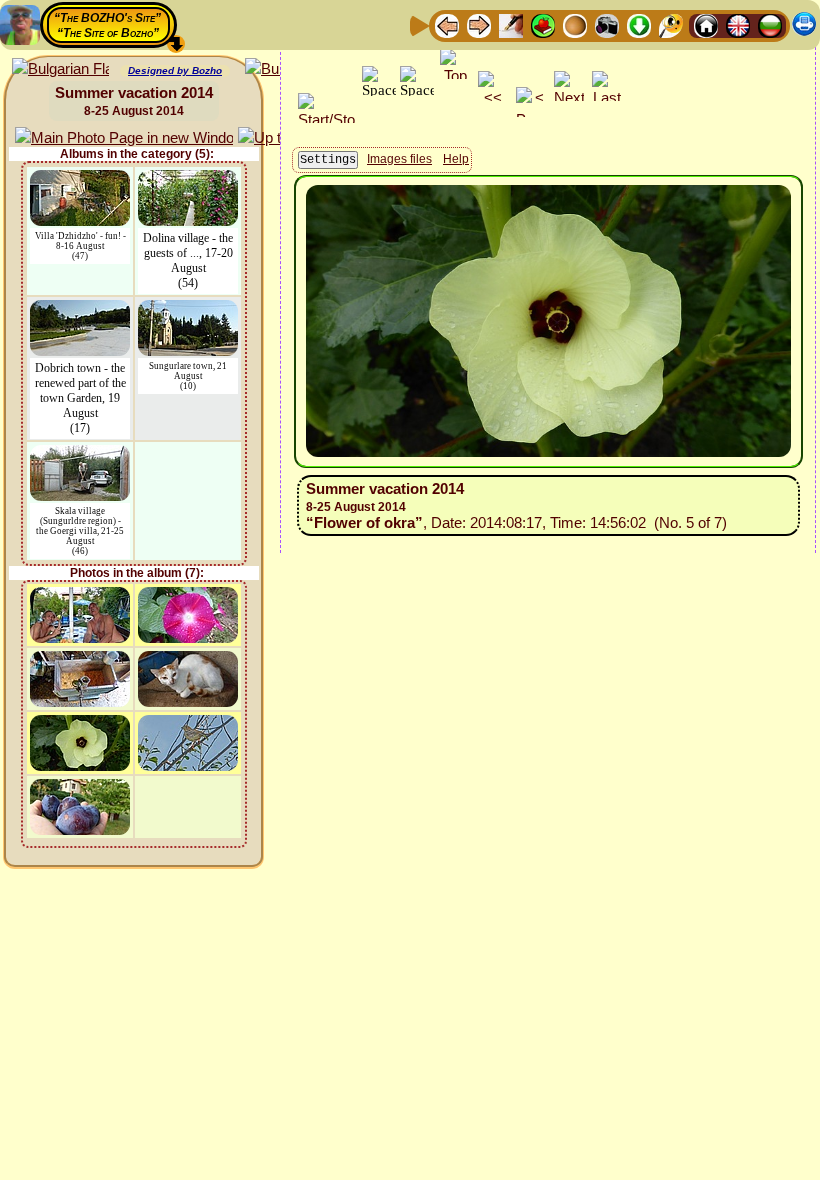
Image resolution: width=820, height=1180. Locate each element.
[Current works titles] (575, 24)
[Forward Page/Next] (479, 24)
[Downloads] (639, 24)
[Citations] (543, 24)
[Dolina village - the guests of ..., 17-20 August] (188, 179)
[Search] (671, 24)
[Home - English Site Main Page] (738, 24)
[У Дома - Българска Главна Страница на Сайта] (770, 24)
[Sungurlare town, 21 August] (188, 309)
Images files (399, 159)
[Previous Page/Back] (447, 24)
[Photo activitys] (607, 24)
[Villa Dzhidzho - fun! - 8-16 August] (80, 179)
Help (456, 159)
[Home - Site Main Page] (706, 24)
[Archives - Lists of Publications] (511, 24)
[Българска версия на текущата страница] (60, 69)
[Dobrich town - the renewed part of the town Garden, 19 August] (80, 309)
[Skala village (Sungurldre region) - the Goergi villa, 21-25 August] (80, 454)
